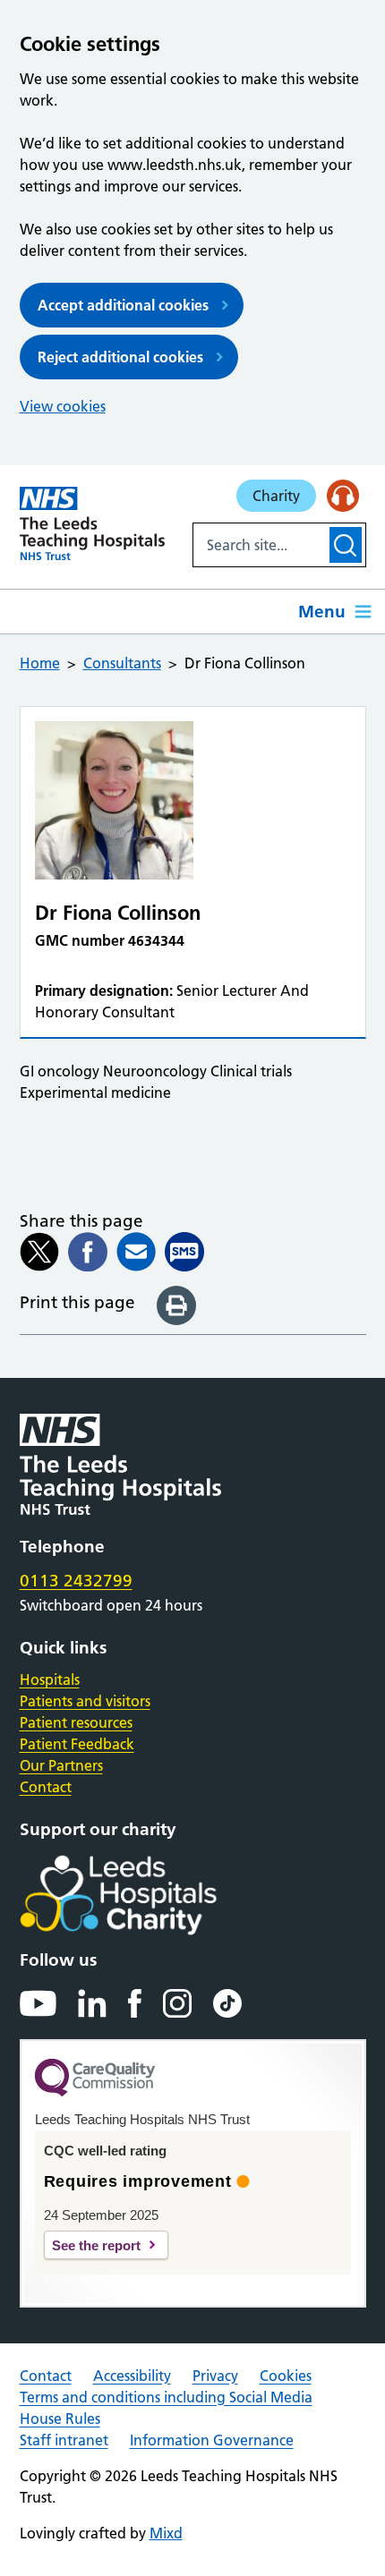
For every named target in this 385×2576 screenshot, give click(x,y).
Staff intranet (64, 2440)
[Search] (345, 545)
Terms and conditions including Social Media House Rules (166, 2408)
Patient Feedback (77, 1744)
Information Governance (212, 2440)
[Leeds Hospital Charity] (147, 1895)
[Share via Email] (136, 1252)
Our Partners (61, 1765)
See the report (96, 2245)
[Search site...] (260, 545)
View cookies (63, 406)
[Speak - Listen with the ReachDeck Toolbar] (343, 496)
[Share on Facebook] (88, 1252)
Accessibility (132, 2376)
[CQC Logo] (95, 2092)
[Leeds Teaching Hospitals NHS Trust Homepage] (93, 523)
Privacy (215, 2376)
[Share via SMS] (184, 1252)
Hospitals (50, 1679)
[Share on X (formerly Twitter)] (39, 1252)
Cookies (286, 2376)
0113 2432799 (76, 1581)
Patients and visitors (85, 1701)
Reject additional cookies (120, 357)
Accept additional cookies (123, 305)
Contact (46, 1787)
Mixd (166, 2533)
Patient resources (76, 1722)
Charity (276, 496)
